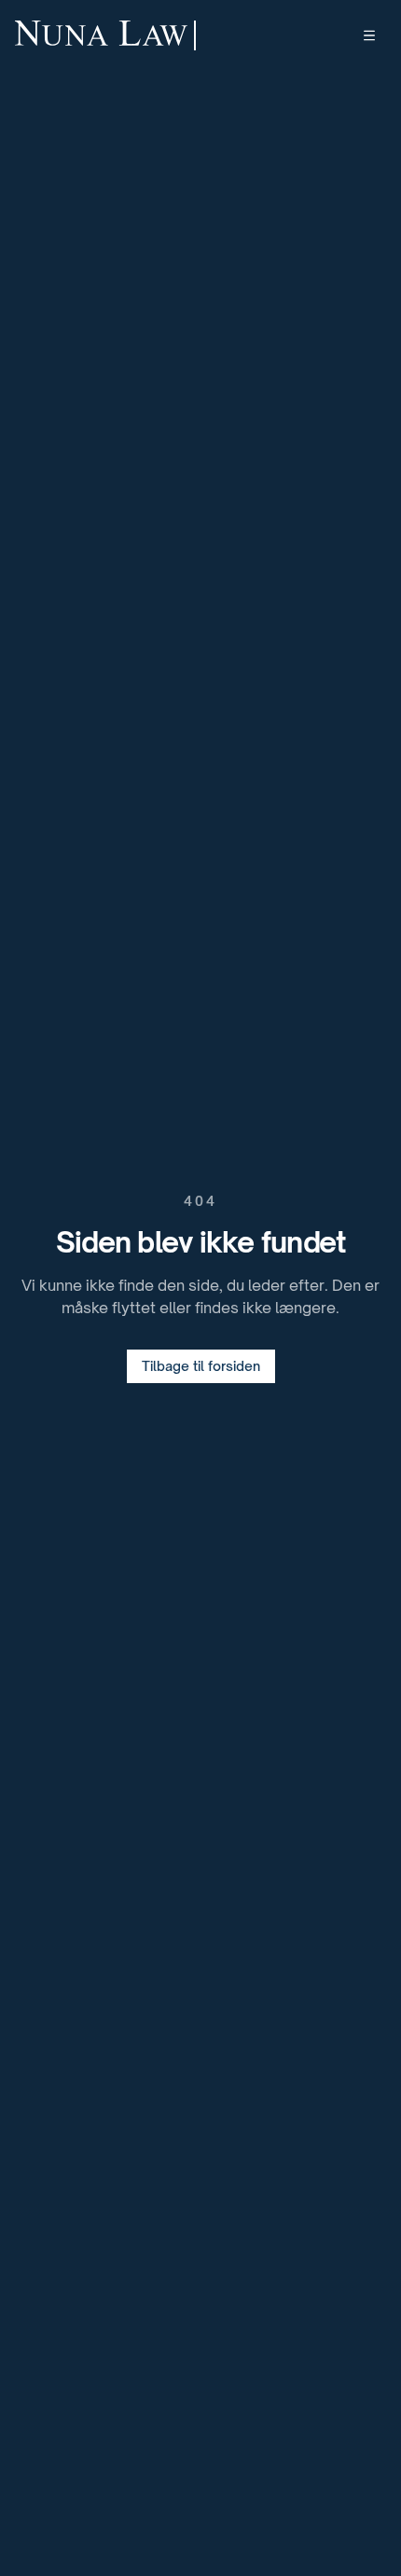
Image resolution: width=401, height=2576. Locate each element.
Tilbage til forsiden (201, 1366)
